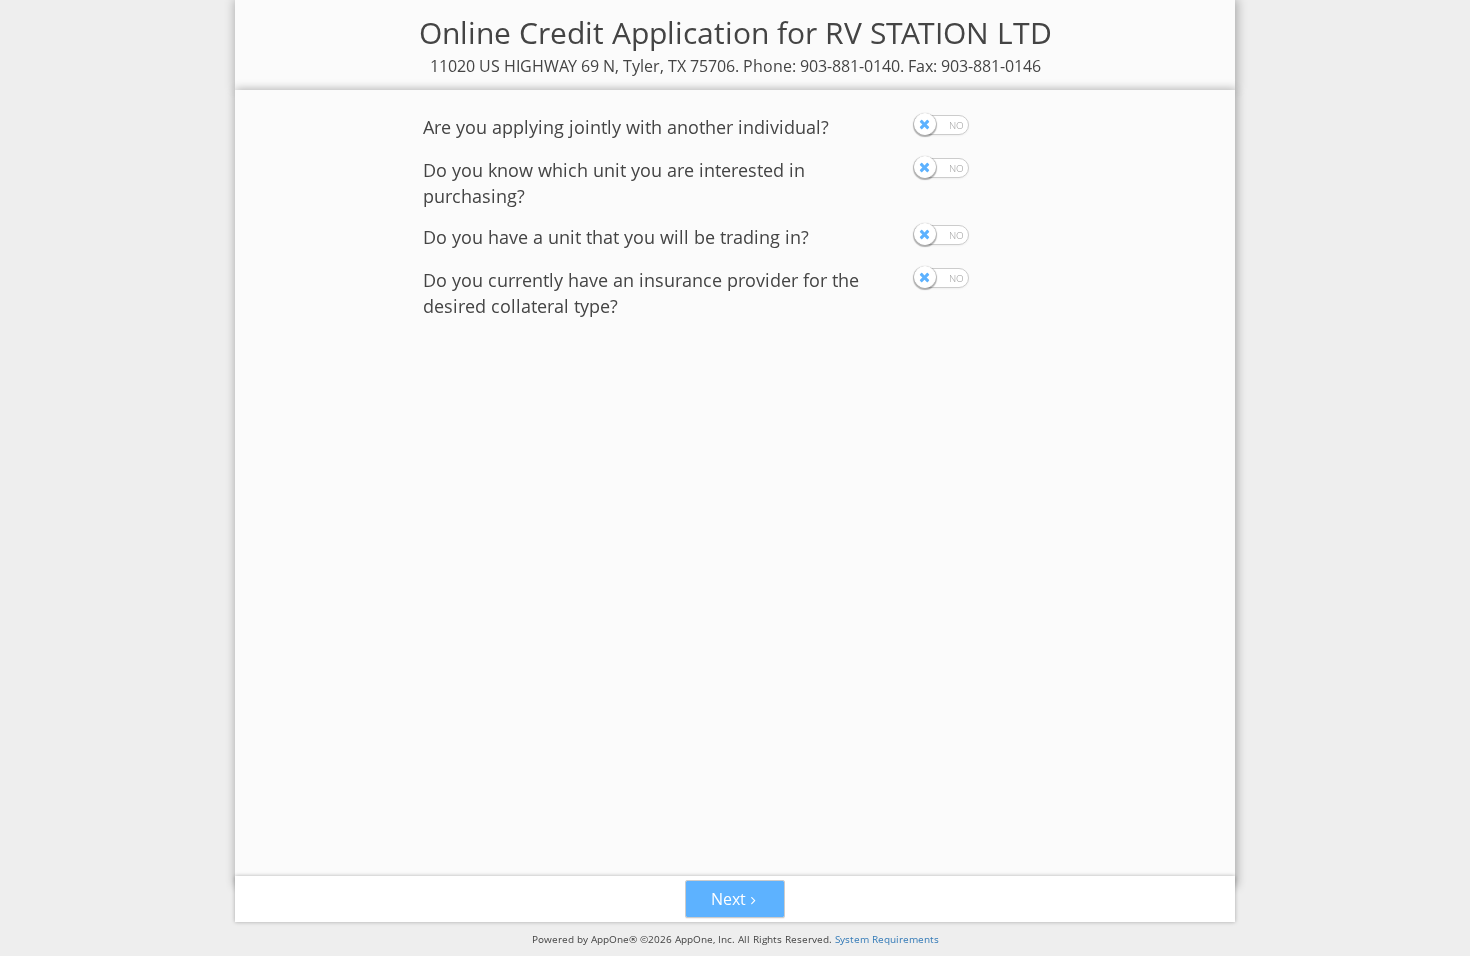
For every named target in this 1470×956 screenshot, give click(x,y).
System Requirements (887, 939)
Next (728, 899)
